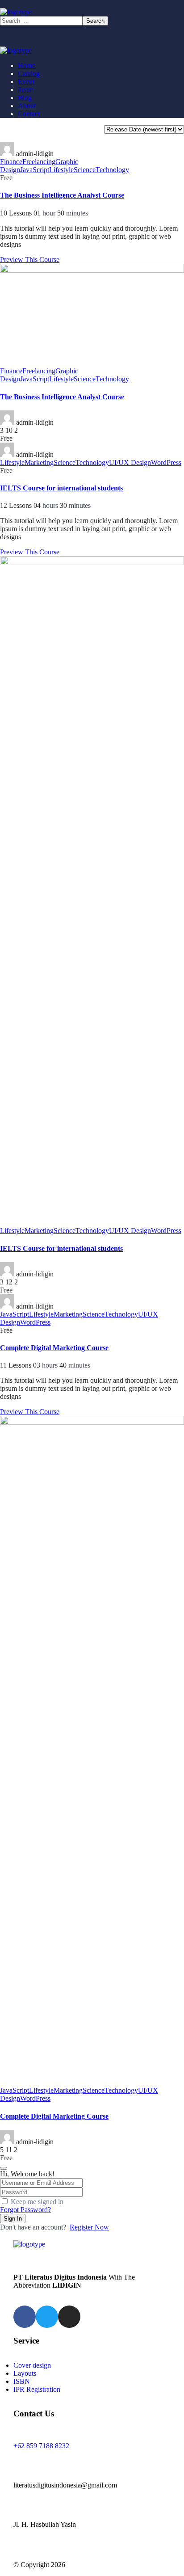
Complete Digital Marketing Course (54, 1348)
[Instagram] (69, 2317)
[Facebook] (25, 2317)
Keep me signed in (37, 2202)
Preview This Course (30, 260)
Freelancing (39, 162)
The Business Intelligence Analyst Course (62, 195)
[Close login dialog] (4, 2168)
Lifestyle (61, 170)
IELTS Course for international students (61, 488)
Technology (112, 170)
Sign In (13, 2219)
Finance (11, 162)
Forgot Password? (25, 2210)
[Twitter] (47, 2317)
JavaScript (35, 170)
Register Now (89, 2227)
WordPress (166, 462)
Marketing (39, 462)
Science (85, 170)
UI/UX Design (130, 462)
